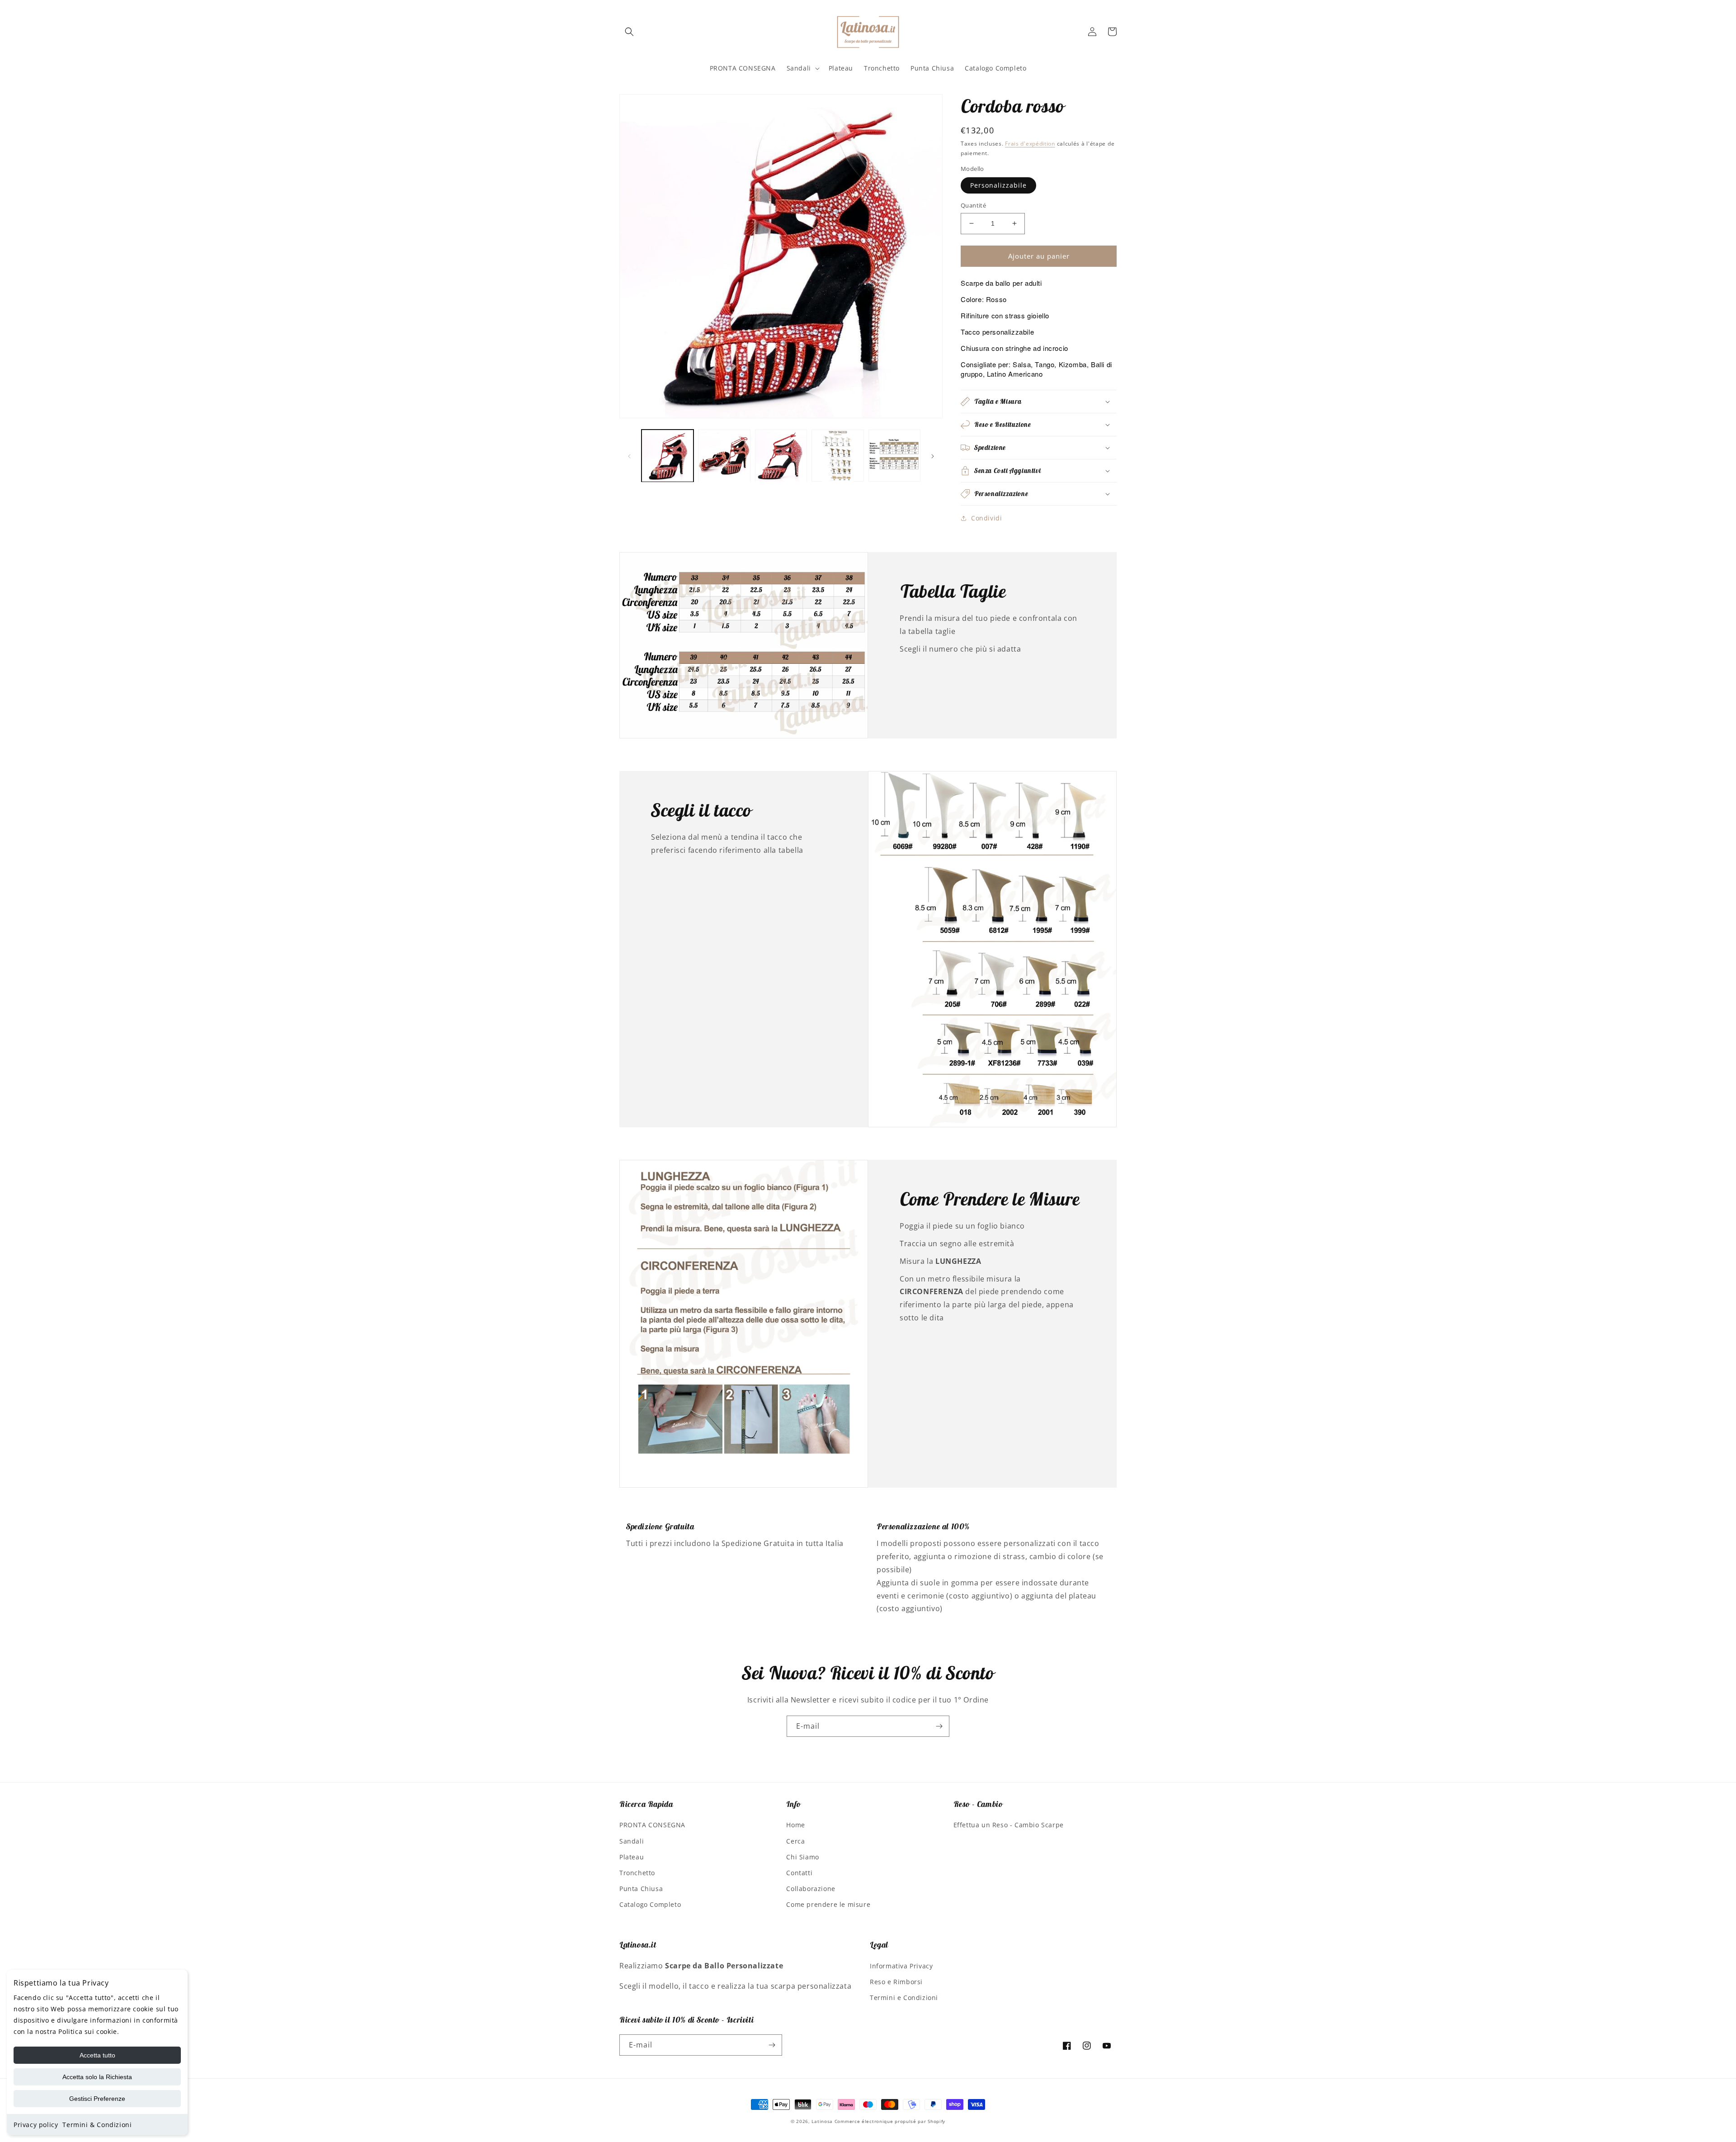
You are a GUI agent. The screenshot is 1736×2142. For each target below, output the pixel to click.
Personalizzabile (998, 185)
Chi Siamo (802, 1857)
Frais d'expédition (1030, 144)
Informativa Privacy (901, 1966)
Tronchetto (637, 1873)
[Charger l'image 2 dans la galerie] (724, 456)
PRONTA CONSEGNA (652, 1825)
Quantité (973, 205)
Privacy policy (36, 2125)
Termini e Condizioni (904, 1998)
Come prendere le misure (828, 1904)
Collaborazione (811, 1889)
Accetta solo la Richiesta (97, 2077)
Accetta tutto (97, 2055)
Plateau (632, 1857)
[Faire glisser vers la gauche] (629, 456)
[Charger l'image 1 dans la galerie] (668, 456)
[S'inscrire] (939, 1726)
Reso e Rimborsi (896, 1982)
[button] (629, 32)
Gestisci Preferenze (97, 2099)
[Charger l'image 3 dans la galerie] (781, 456)
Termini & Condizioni (97, 2125)
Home (795, 1825)
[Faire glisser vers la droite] (933, 456)
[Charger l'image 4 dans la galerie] (837, 456)
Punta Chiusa (641, 1889)
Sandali (632, 1841)
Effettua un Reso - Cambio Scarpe (1009, 1825)
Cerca (795, 1841)
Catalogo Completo (650, 1904)
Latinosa (822, 2121)
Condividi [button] (986, 518)
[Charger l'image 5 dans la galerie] (894, 456)
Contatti (799, 1873)
